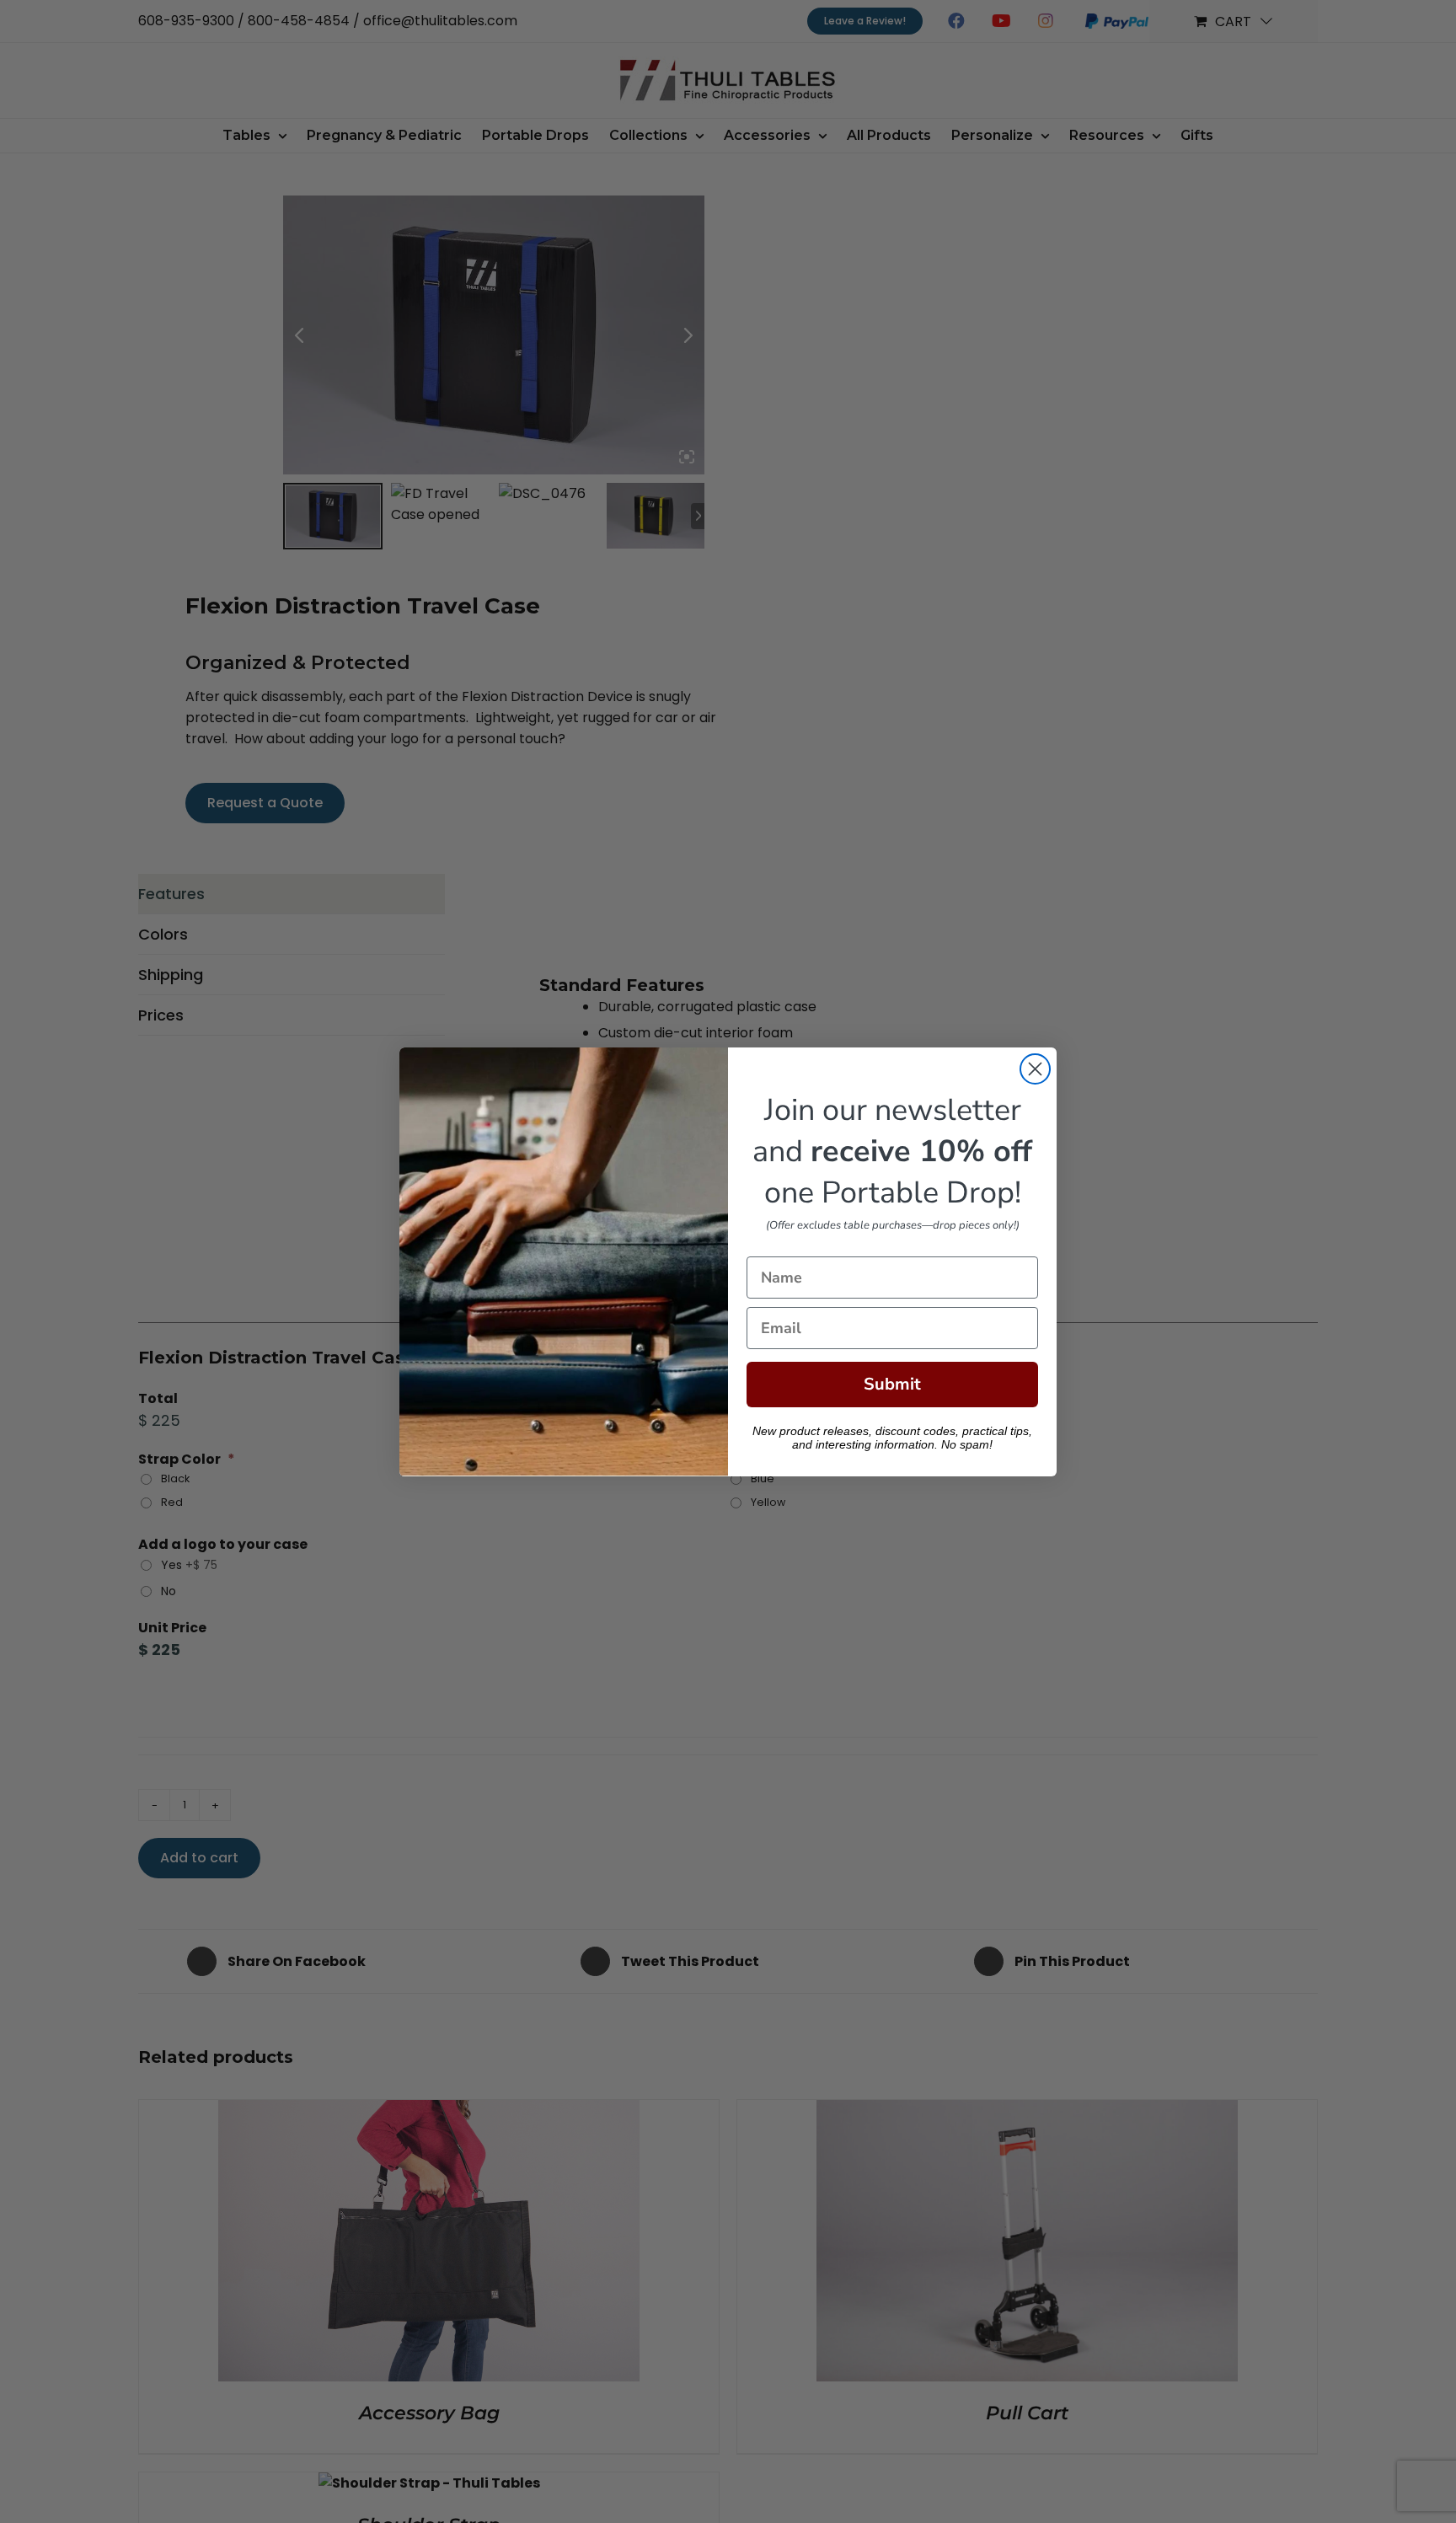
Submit (892, 1384)
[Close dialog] (1035, 1069)
